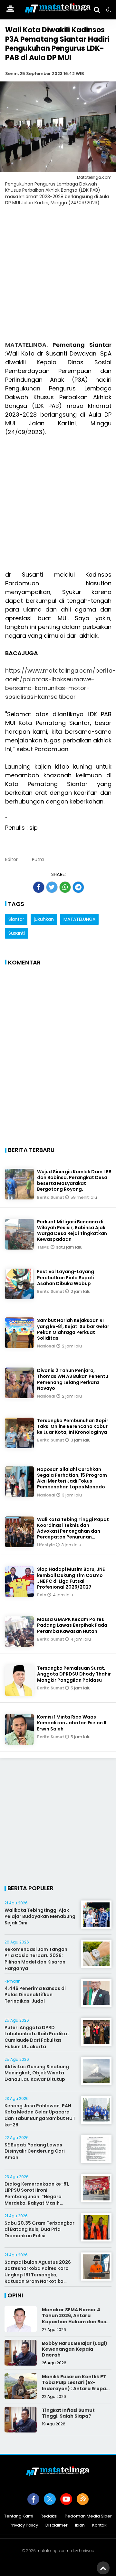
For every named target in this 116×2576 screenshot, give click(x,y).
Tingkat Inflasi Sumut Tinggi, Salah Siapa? (68, 2413)
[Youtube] (66, 2499)
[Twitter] (50, 2499)
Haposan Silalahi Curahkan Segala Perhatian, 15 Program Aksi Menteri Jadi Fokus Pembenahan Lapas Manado (72, 1478)
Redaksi (49, 2516)
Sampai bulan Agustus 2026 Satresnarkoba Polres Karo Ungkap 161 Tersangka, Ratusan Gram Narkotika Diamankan (38, 2275)
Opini (15, 2295)
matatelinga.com (53, 2551)
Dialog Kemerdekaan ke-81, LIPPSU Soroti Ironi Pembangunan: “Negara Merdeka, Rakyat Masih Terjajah (37, 2197)
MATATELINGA (26, 345)
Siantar (16, 919)
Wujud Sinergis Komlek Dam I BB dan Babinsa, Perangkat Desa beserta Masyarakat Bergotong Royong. (74, 1181)
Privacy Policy (24, 2525)
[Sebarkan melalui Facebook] (39, 887)
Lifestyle (46, 1545)
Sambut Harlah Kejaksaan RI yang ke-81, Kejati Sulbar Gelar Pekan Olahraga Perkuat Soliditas (73, 1329)
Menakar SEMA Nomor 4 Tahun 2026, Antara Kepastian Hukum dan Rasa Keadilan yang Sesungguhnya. (76, 2321)
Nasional (47, 1346)
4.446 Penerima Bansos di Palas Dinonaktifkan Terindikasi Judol (35, 1995)
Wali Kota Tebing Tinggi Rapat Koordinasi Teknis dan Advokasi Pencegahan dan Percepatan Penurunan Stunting (73, 1531)
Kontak (99, 2525)
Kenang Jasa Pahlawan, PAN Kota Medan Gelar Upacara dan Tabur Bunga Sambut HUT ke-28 (40, 2115)
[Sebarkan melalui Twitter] (52, 887)
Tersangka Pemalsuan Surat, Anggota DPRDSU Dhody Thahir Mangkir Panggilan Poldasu (74, 1674)
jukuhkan (44, 919)
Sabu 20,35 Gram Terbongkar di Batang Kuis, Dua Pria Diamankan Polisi (39, 2229)
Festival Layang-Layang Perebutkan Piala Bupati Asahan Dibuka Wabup (66, 1277)
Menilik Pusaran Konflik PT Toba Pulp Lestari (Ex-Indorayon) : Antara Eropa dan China (74, 2385)
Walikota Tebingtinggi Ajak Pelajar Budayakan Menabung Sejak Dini (40, 1916)
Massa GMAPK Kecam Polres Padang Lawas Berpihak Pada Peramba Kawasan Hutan (72, 1625)
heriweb (87, 2551)
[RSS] (83, 2499)
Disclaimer (57, 2525)
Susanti (17, 933)
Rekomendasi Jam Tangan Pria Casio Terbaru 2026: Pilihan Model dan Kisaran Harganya (36, 1959)
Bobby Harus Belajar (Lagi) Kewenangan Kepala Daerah (75, 2349)
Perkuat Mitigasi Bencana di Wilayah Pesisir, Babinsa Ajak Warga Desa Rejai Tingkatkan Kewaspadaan (72, 1231)
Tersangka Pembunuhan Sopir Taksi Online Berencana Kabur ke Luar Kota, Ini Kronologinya (73, 1426)
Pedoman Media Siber (88, 2516)
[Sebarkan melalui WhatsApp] (65, 887)
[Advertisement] (58, 277)
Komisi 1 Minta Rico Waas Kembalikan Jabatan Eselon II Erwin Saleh (72, 1723)
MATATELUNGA (79, 919)
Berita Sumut (51, 1197)
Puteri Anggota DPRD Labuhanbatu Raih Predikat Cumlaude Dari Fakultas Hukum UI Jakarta (37, 2037)
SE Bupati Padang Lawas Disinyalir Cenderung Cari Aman (35, 2151)
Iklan (80, 2525)
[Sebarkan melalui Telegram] (78, 887)
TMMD (44, 1247)
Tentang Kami (19, 2516)
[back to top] (103, 2568)
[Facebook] (33, 2499)
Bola (42, 1595)
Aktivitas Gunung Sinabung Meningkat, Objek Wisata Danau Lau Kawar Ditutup (37, 2073)
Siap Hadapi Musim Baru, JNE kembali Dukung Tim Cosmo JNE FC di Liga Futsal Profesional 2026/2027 (71, 1578)
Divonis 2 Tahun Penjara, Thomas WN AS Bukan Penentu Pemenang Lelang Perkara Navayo (73, 1379)
